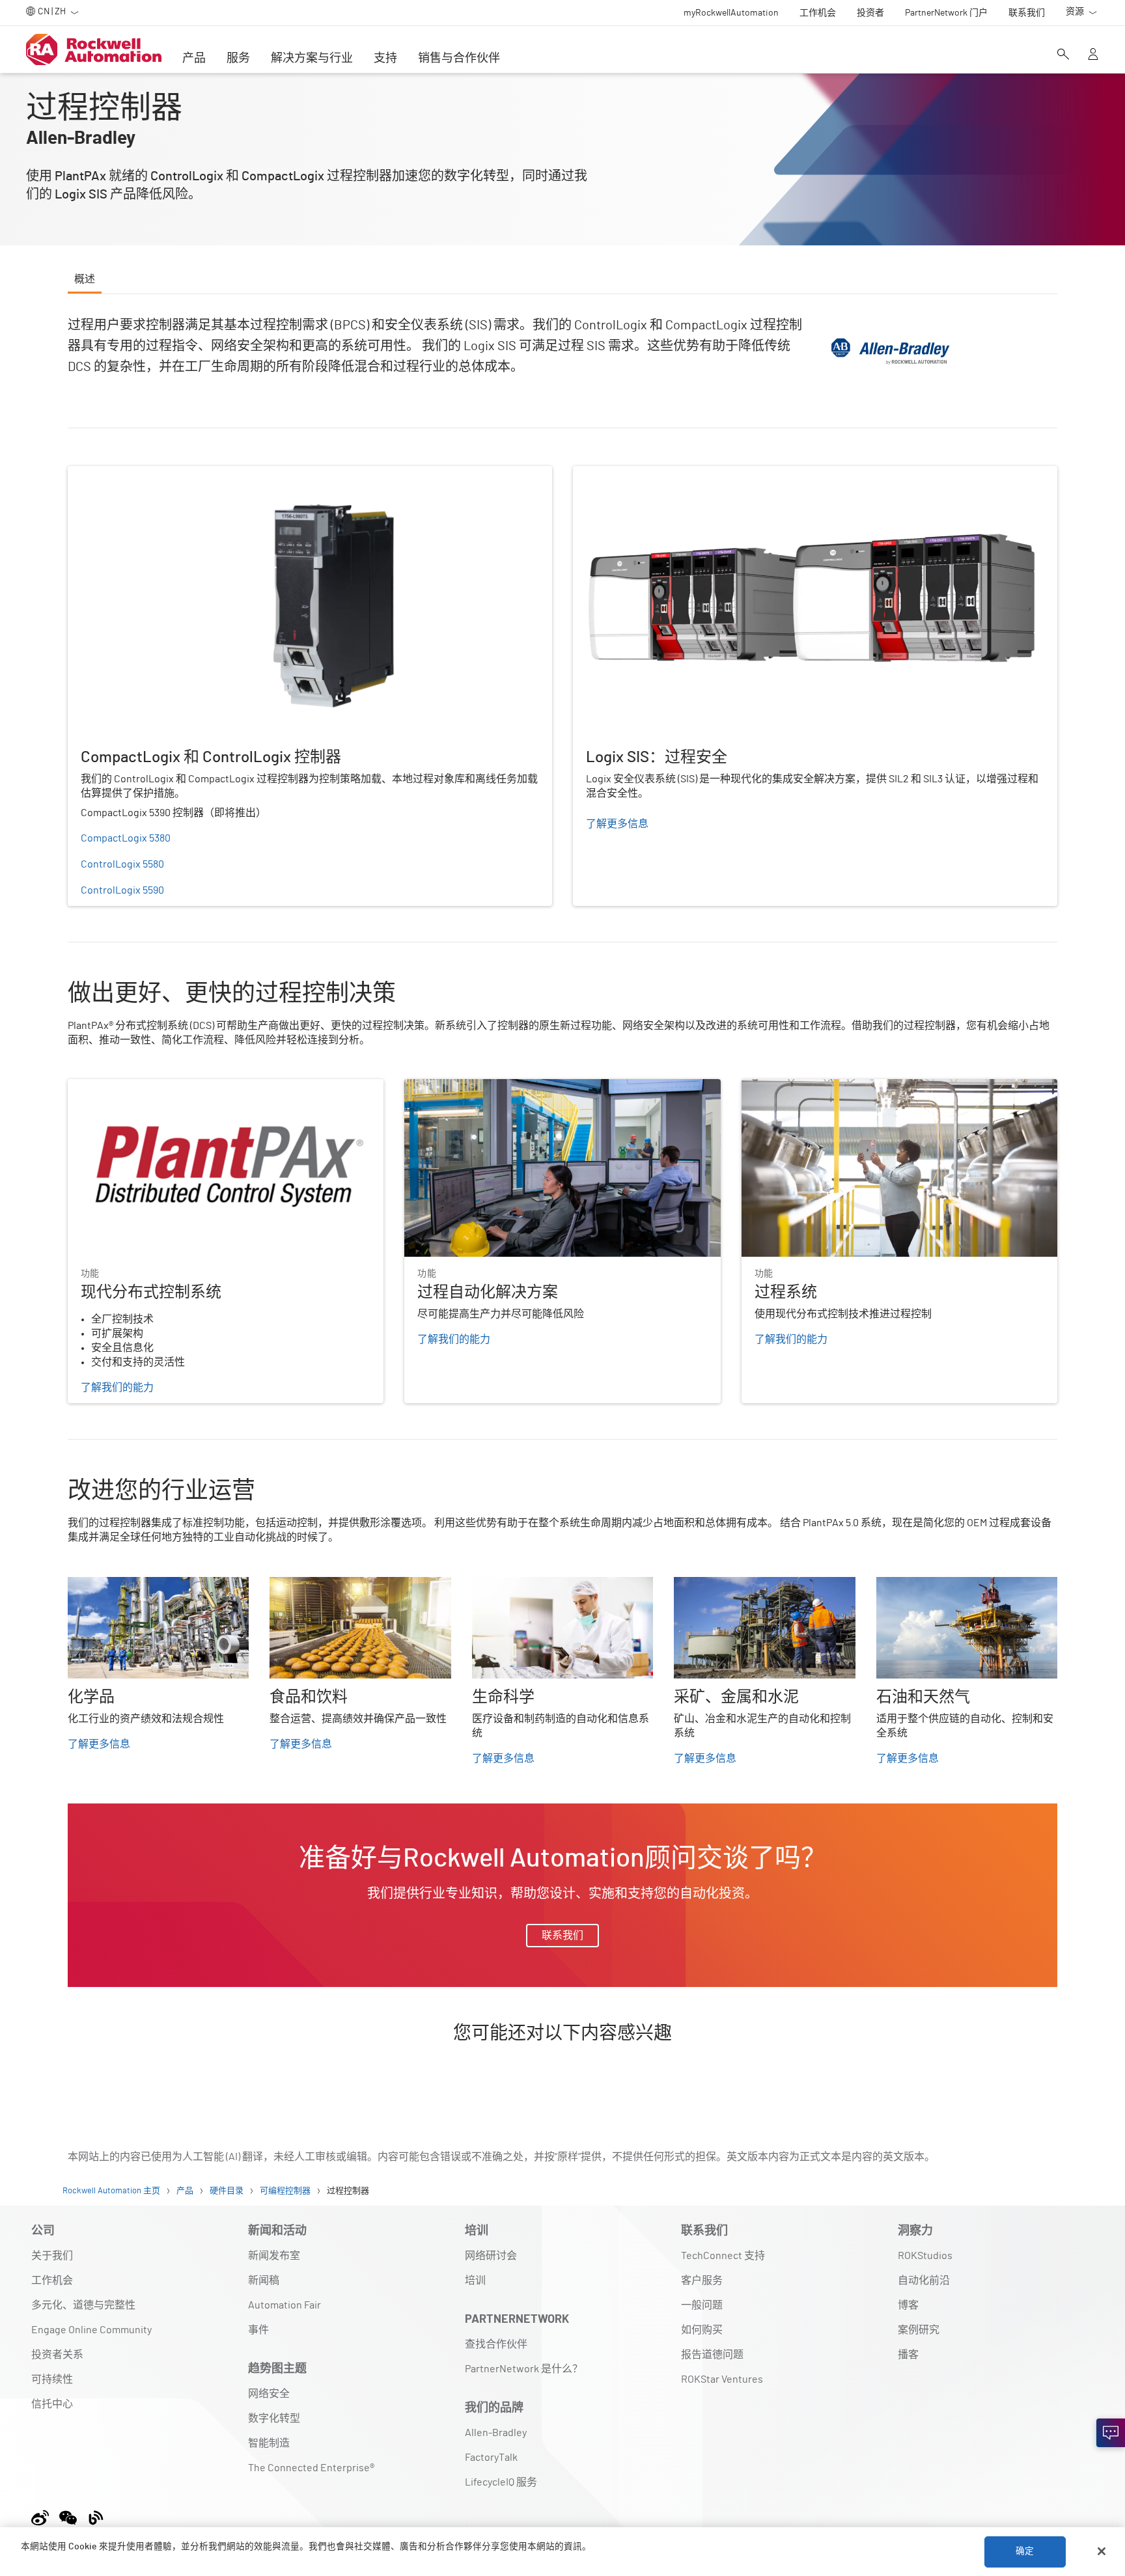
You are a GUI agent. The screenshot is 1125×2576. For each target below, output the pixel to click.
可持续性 (52, 2379)
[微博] (43, 2516)
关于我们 (52, 2256)
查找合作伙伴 (496, 2344)
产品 (194, 59)
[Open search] (1063, 55)
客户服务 (702, 2281)
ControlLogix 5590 (122, 890)
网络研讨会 (491, 2256)
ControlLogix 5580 (122, 864)
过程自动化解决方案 (451, 1087)
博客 (908, 2305)
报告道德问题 (712, 2355)
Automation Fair (285, 2305)
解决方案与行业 (312, 59)
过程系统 (762, 1087)
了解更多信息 (99, 1744)
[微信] (68, 2516)
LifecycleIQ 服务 (501, 2482)
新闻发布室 (274, 2256)
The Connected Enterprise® (311, 2468)
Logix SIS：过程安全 (620, 474)
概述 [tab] (85, 279)
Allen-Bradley (496, 2433)
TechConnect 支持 (723, 2256)
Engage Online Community (91, 2330)
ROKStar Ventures (722, 2379)
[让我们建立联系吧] (1111, 2433)
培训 (475, 2281)
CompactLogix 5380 (126, 838)
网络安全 (269, 2394)
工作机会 (52, 2281)
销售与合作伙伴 (459, 59)
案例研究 (919, 2330)
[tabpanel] (562, 1197)
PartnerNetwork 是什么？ (524, 2369)
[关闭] (1102, 2551)
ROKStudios (925, 2256)
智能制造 (269, 2443)
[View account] (1093, 55)
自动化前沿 (924, 2281)
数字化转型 (274, 2418)
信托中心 (52, 2404)
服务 (238, 59)
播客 (908, 2355)
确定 (1025, 2551)
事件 (258, 2330)
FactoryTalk (491, 2458)
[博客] (96, 2516)
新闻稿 (264, 2281)
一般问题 (702, 2305)
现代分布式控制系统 (115, 1087)
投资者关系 (57, 2355)
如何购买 (702, 2330)
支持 (385, 59)
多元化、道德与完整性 (83, 2305)
